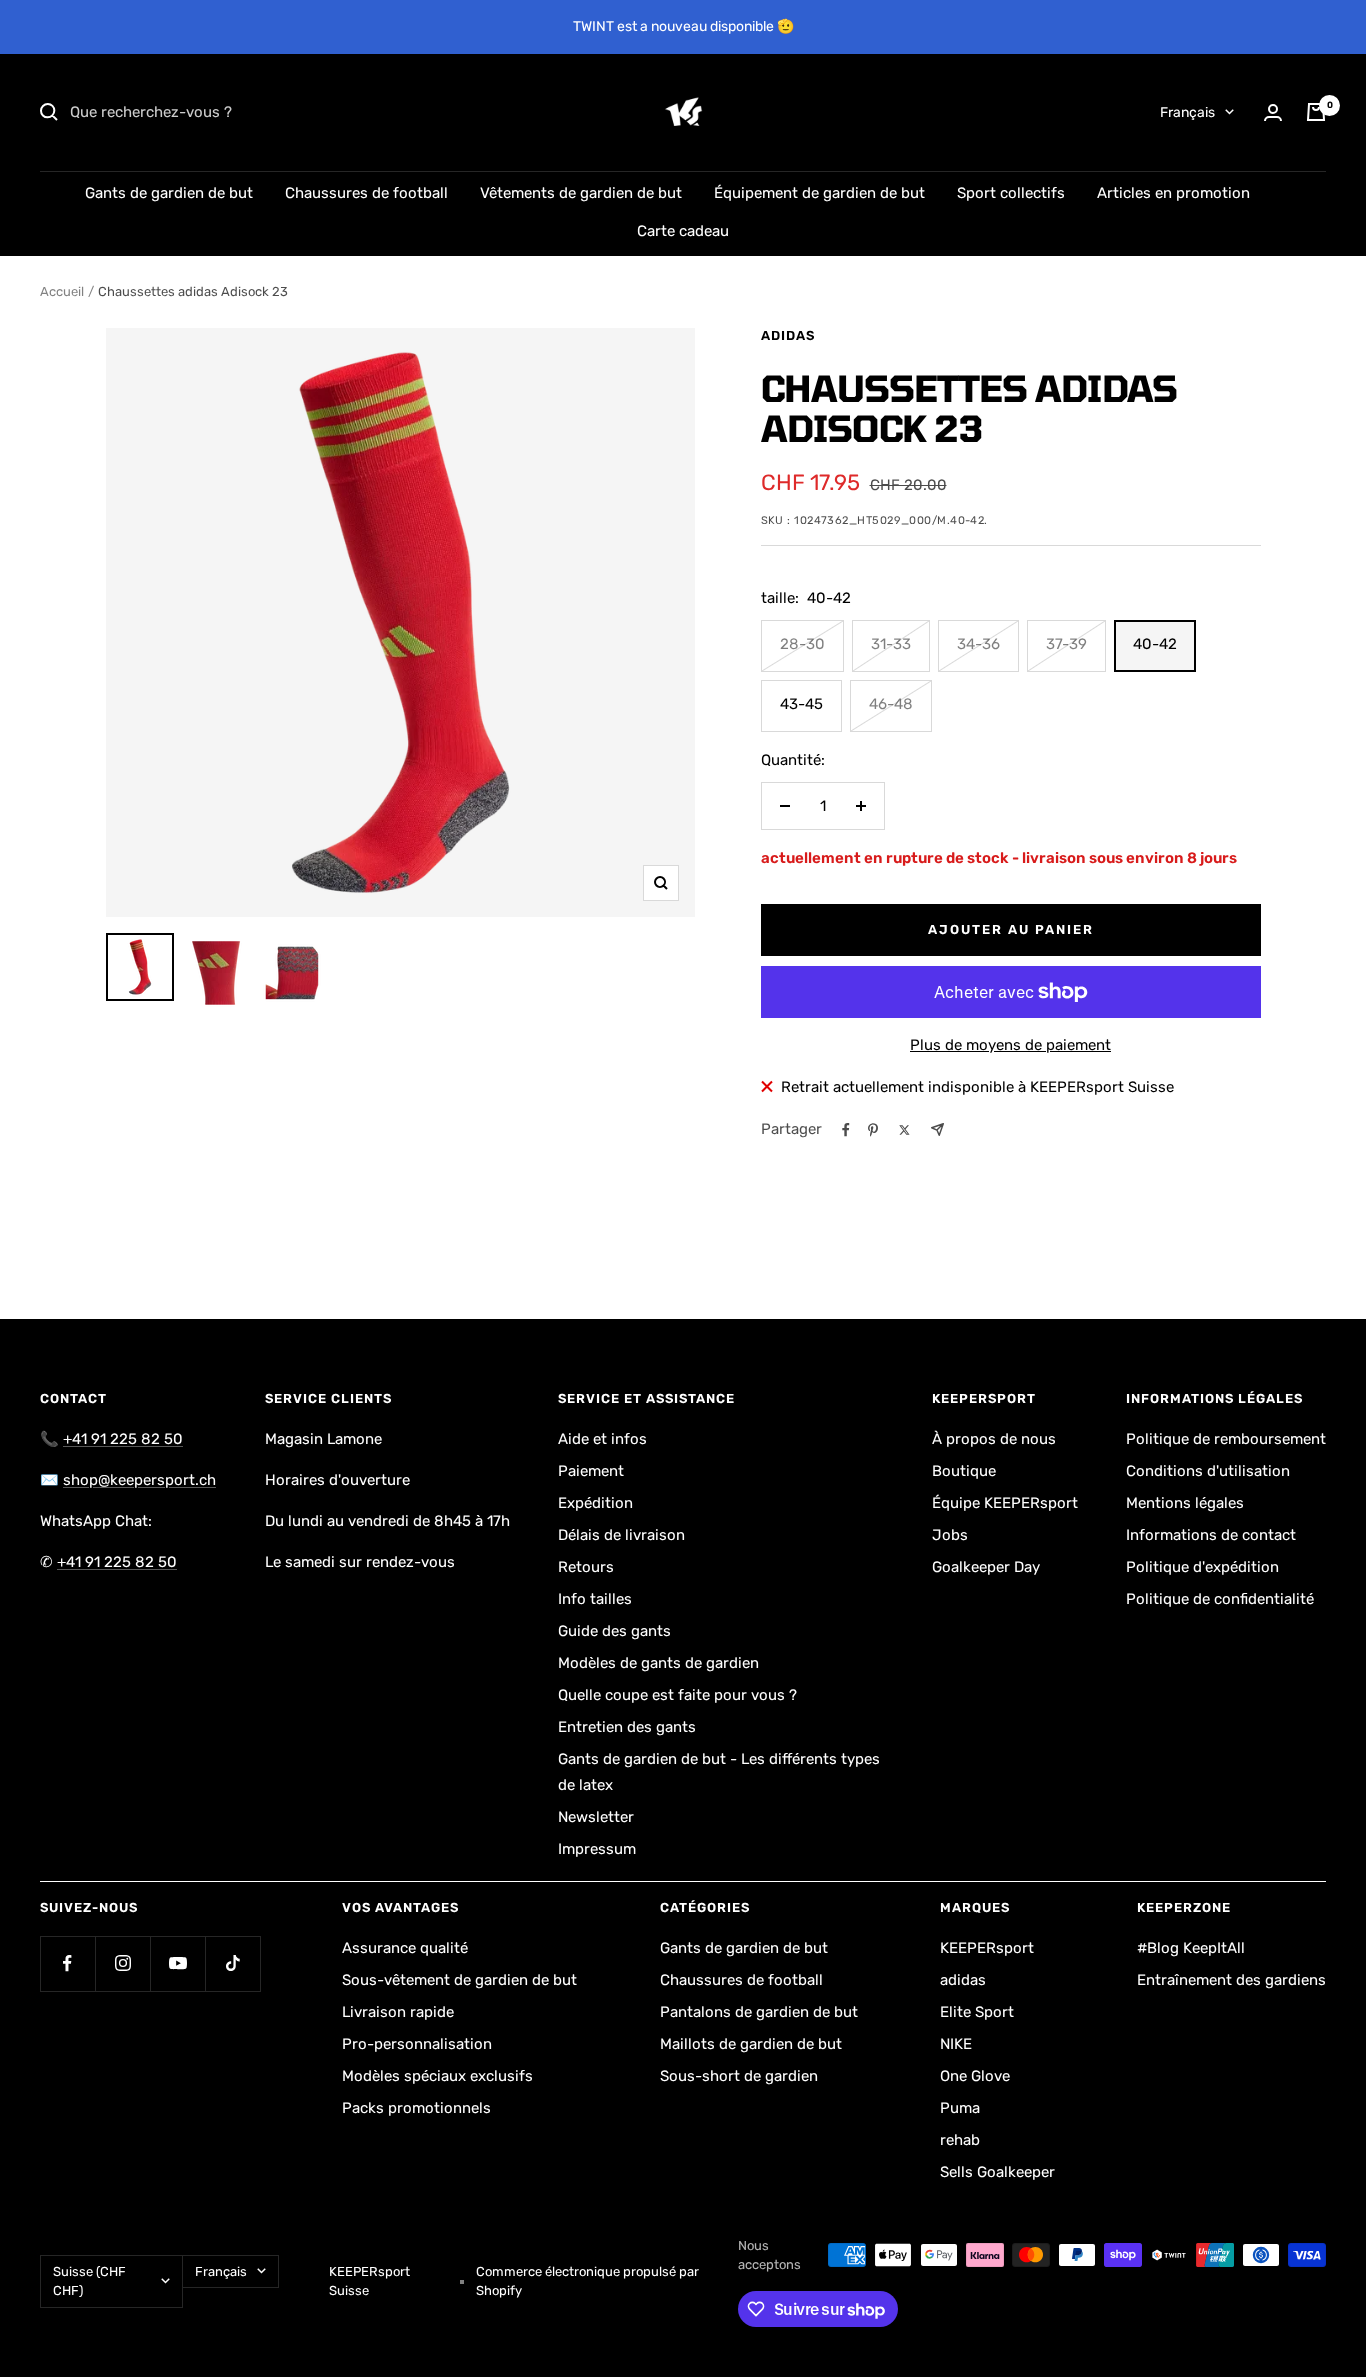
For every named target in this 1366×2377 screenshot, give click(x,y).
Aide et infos (602, 1439)
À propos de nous (994, 1439)
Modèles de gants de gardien (658, 1663)
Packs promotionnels (416, 2108)
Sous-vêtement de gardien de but (459, 1980)
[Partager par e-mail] (937, 1129)
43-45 (801, 704)
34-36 (978, 644)
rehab (960, 2140)
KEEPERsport (987, 1948)
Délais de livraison (621, 1535)
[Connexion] (1273, 112)
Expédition (595, 1503)
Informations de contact (1211, 1535)
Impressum (597, 1849)
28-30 (802, 644)
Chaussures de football (366, 193)
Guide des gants (614, 1631)
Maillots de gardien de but (751, 2044)
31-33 (891, 644)
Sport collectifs (1011, 193)
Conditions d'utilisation (1208, 1471)
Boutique (964, 1471)
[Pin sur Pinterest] (873, 1130)
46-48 (891, 704)
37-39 (1066, 644)
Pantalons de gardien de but (759, 2012)
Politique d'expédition (1202, 1567)
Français (1187, 112)
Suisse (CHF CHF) (89, 2281)
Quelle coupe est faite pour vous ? (677, 1695)
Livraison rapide (398, 2012)
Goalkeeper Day (986, 1567)
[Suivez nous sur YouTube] (177, 1963)
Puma (960, 2108)
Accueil (62, 291)
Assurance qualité (405, 1948)
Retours (586, 1567)
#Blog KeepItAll (1191, 1948)
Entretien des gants (627, 1727)
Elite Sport (977, 2012)
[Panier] (1316, 112)
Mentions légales (1185, 1503)
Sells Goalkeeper (997, 2172)
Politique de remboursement (1226, 1439)
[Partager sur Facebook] (846, 1130)
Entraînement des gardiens (1231, 1980)
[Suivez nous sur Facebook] (67, 1963)
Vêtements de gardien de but (581, 193)
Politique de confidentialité (1220, 1599)
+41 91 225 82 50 (123, 1439)
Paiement (591, 1471)
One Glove (975, 2076)
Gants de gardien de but (169, 193)
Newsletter (596, 1817)
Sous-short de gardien (739, 2076)
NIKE (956, 2044)
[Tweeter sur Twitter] (904, 1130)
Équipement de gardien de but (819, 193)
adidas (788, 335)
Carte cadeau (683, 231)
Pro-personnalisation (417, 2044)
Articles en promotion (1173, 193)
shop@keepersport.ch (139, 1480)
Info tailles (595, 1599)
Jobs (950, 1535)
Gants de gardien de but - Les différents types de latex (719, 1772)
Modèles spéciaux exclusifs (437, 2076)
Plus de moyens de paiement (1010, 1045)
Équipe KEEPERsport (1005, 1503)
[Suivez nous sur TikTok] (232, 1963)
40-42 (1155, 644)
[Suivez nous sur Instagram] (122, 1963)
